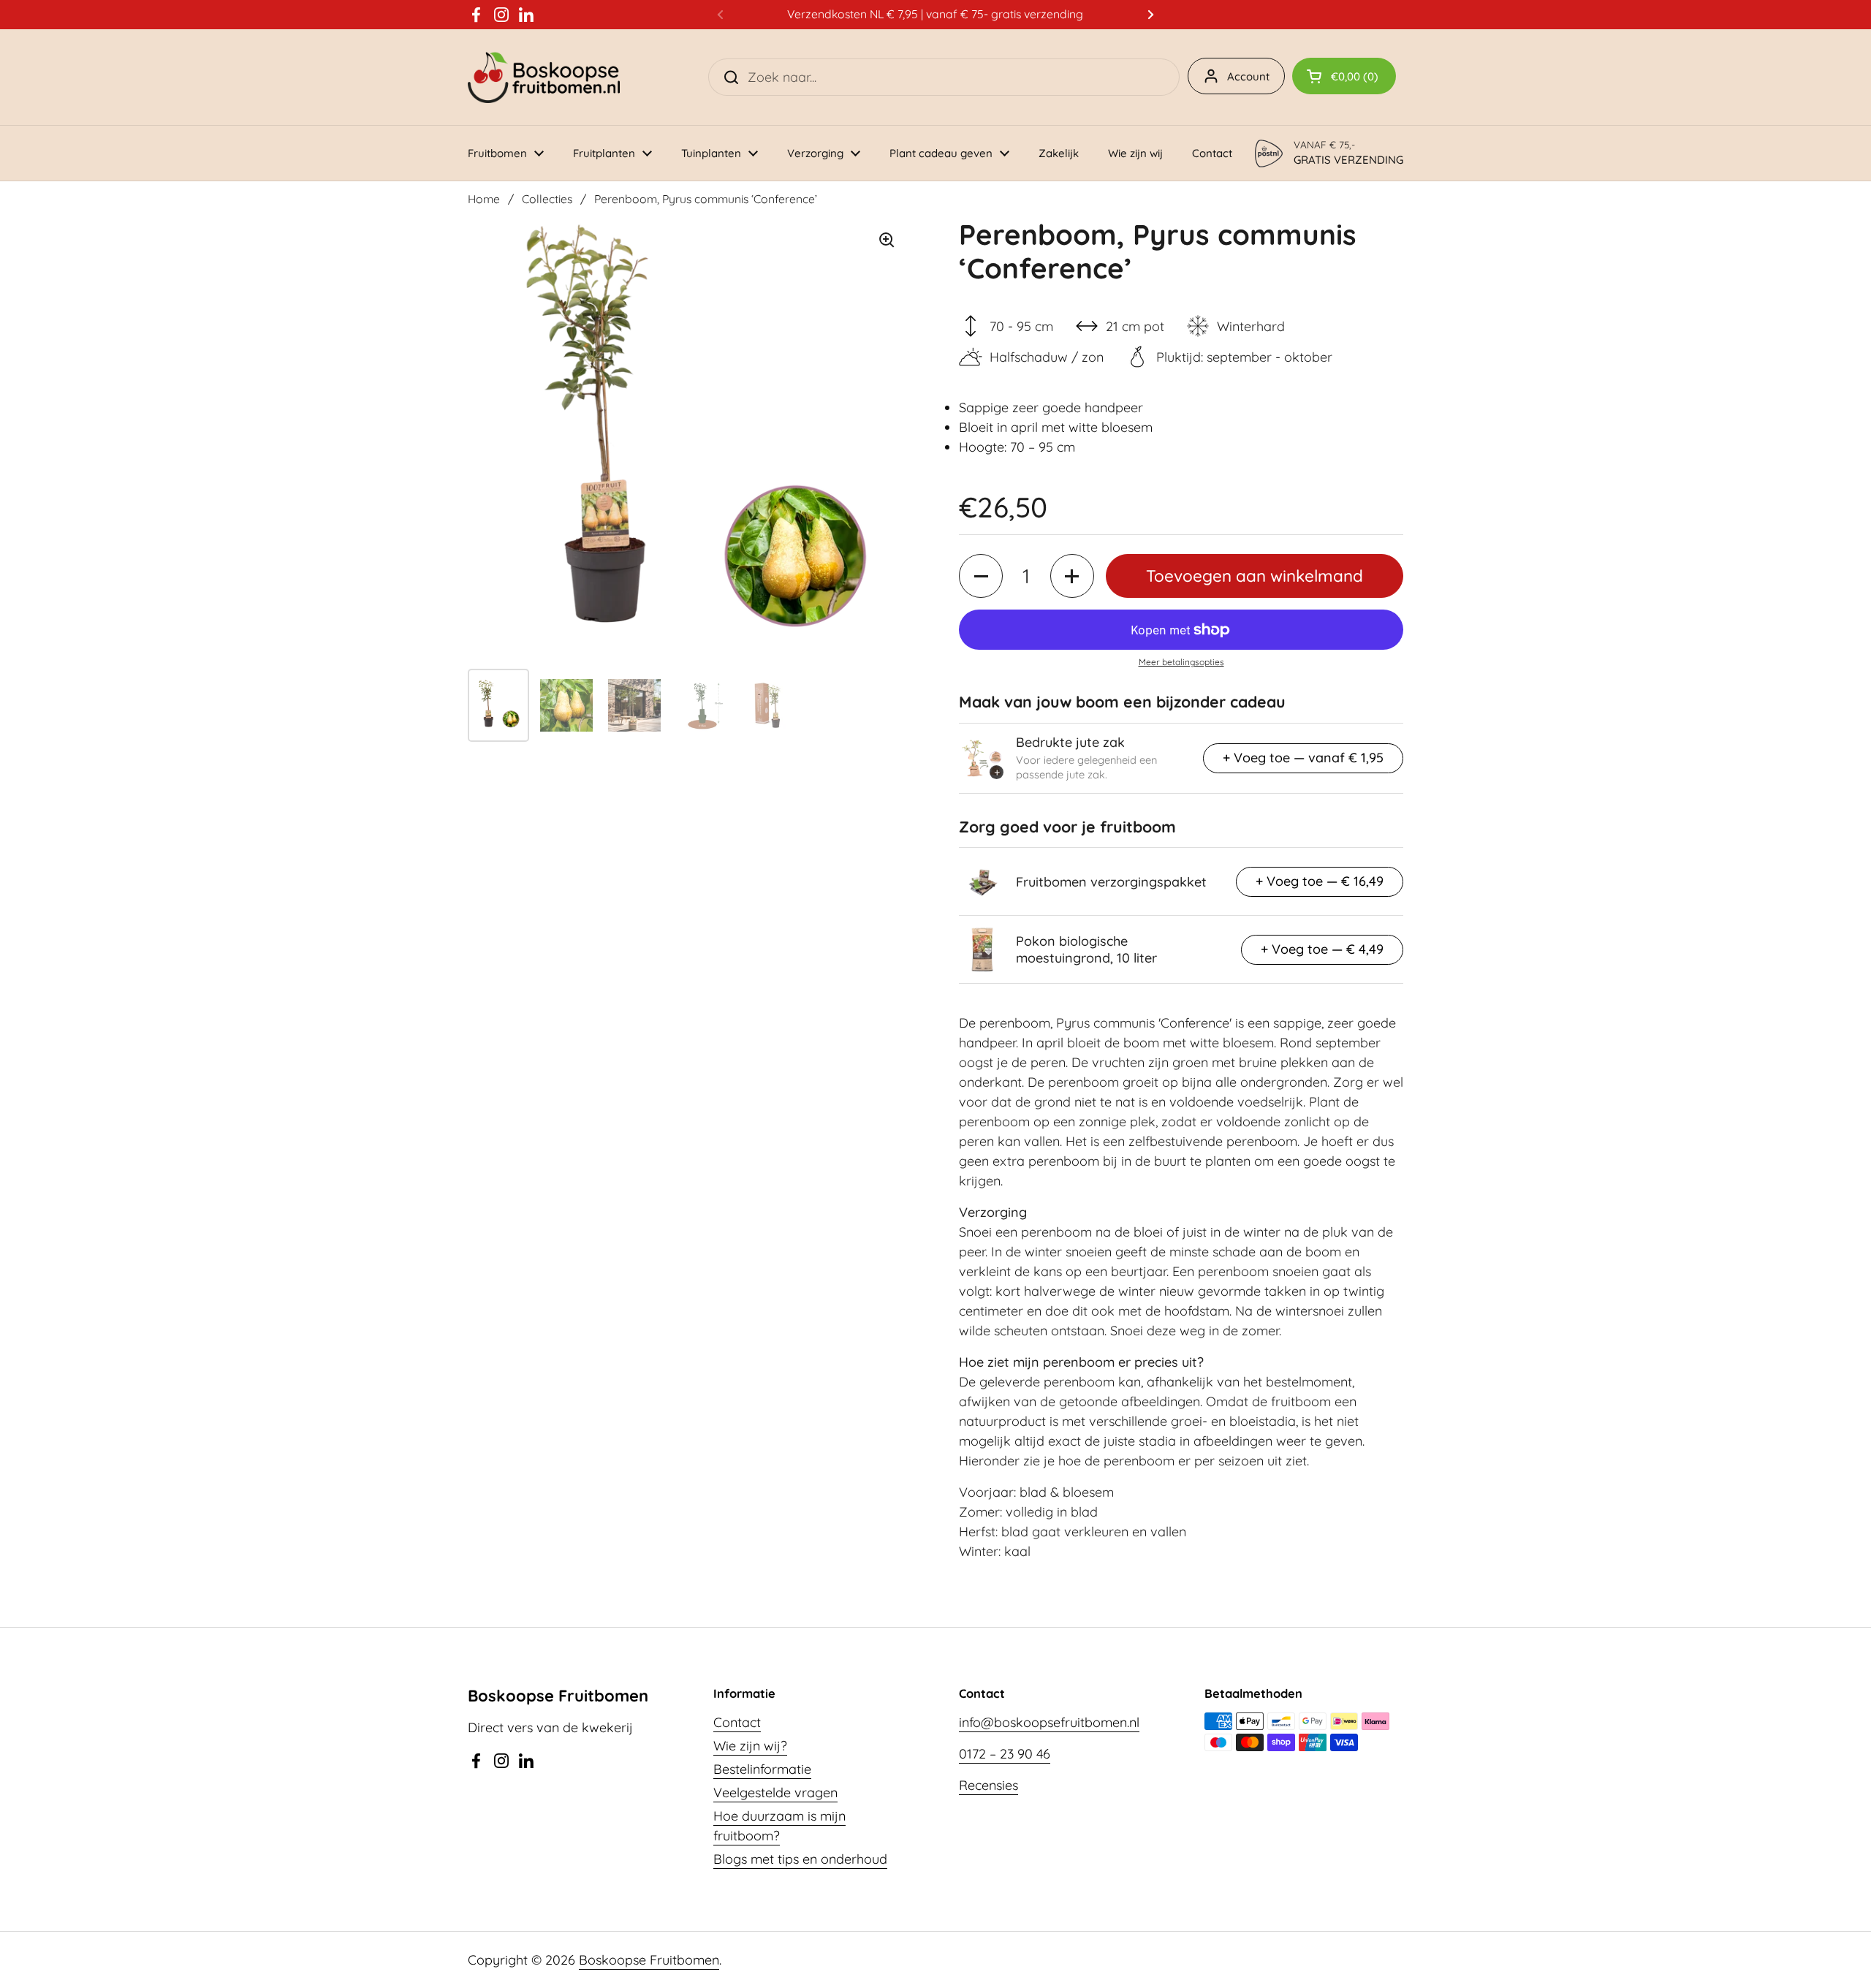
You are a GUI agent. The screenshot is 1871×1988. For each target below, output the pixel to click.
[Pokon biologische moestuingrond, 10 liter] (982, 949)
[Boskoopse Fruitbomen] (544, 77)
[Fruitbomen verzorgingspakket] (982, 881)
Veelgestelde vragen (775, 1792)
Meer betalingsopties (1181, 662)
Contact (737, 1722)
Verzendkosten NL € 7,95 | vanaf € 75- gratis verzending (935, 14)
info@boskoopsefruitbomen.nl (1049, 1722)
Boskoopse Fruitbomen (649, 1960)
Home (484, 199)
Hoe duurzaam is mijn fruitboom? (779, 1826)
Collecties (547, 199)
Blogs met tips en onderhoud (800, 1859)
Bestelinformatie (762, 1769)
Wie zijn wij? (750, 1746)
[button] (1344, 76)
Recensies (988, 1785)
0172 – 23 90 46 (1005, 1754)
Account (1248, 76)
